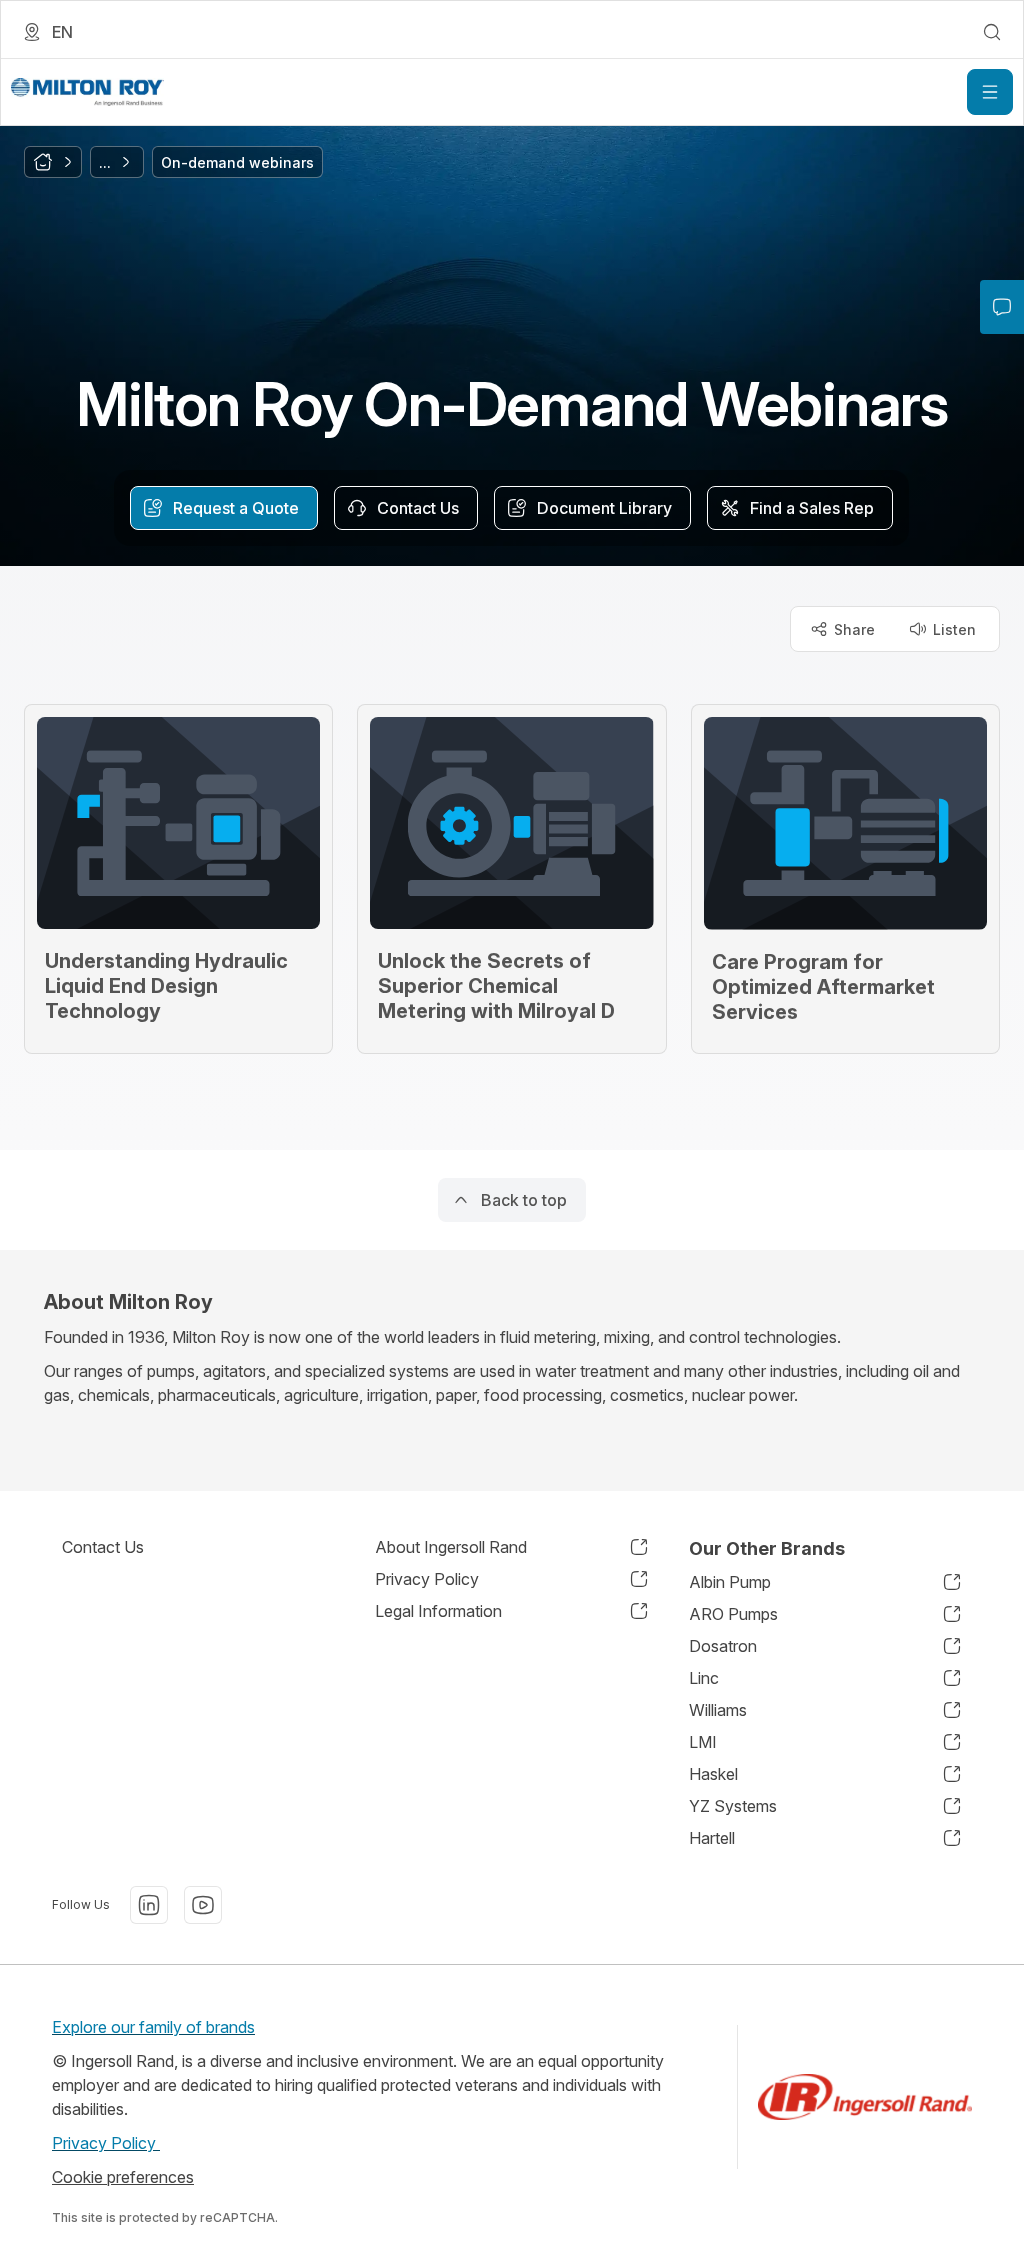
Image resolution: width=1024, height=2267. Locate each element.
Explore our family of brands (153, 2027)
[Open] (990, 92)
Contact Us (103, 1547)
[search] (992, 32)
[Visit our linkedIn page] (149, 1905)
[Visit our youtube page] (203, 1905)
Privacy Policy (106, 2143)
